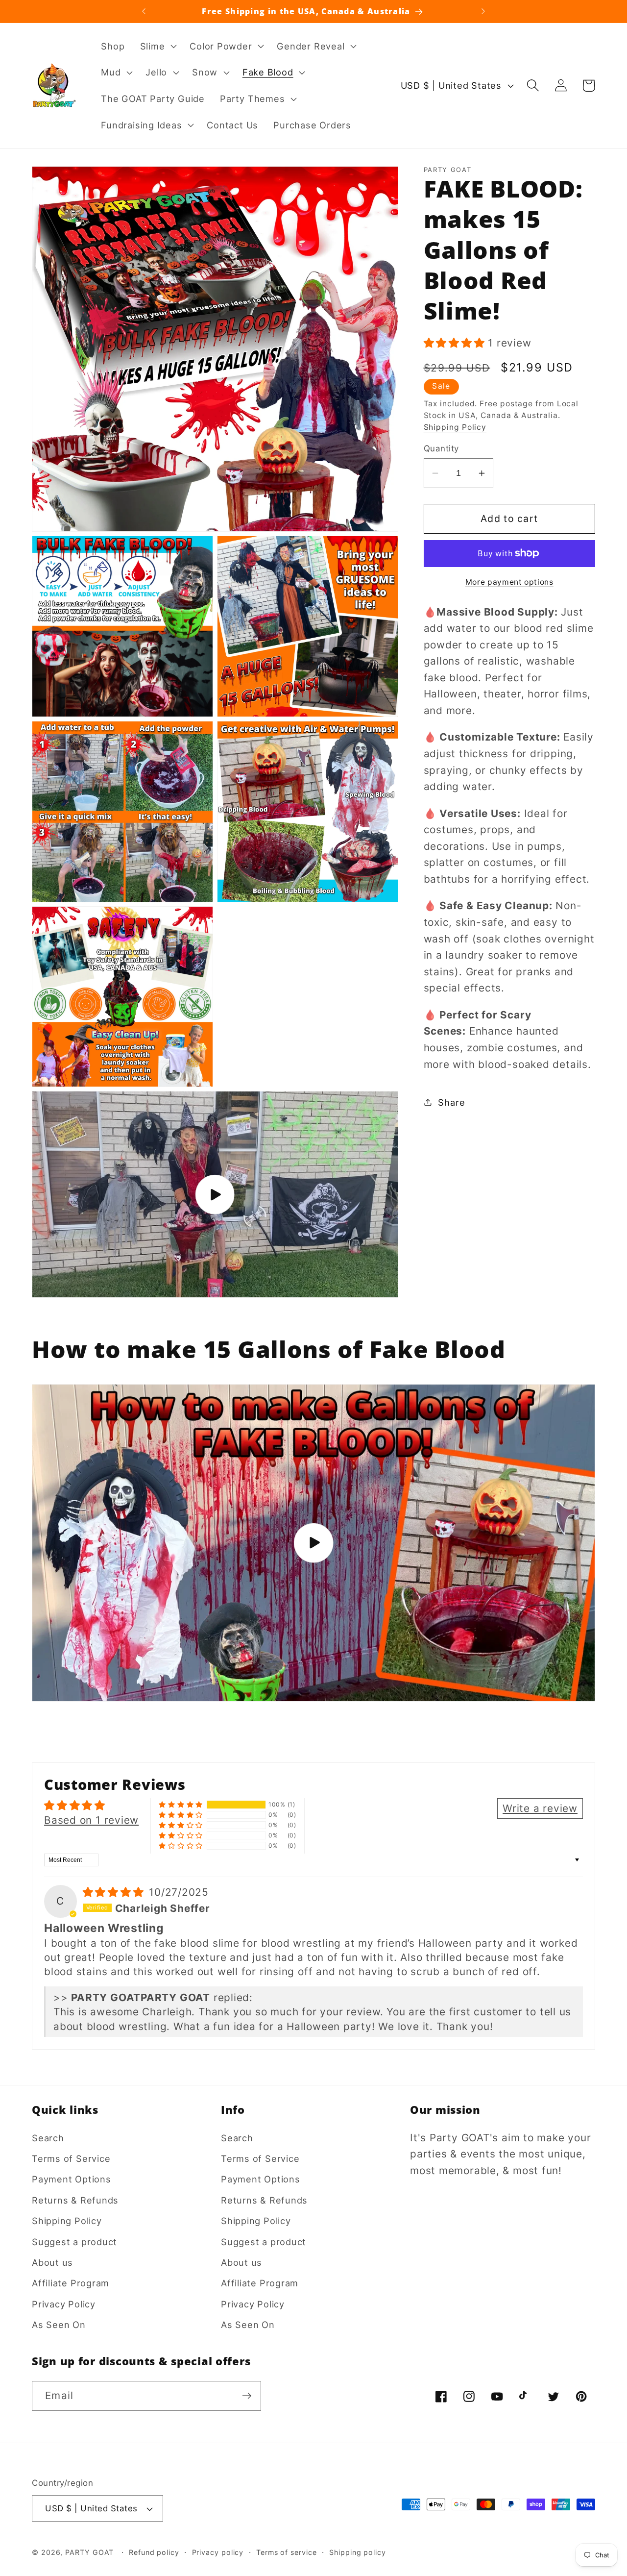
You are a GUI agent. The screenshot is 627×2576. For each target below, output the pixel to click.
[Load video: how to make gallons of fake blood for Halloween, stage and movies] (313, 1543)
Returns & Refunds (75, 2200)
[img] (115, 1892)
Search (48, 2138)
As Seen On (59, 2325)
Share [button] (451, 1102)
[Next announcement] (483, 11)
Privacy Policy (64, 2304)
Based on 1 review (91, 1820)
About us (52, 2262)
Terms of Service (71, 2158)
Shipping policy (358, 2552)
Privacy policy (218, 2552)
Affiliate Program (71, 2283)
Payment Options (72, 2180)
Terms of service (287, 2552)
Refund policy (154, 2552)
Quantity (441, 448)
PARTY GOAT (89, 2552)
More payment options (509, 582)
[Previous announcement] (144, 11)
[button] (157, 46)
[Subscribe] (247, 2396)
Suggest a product (74, 2242)
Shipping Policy (455, 427)
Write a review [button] (540, 1808)
